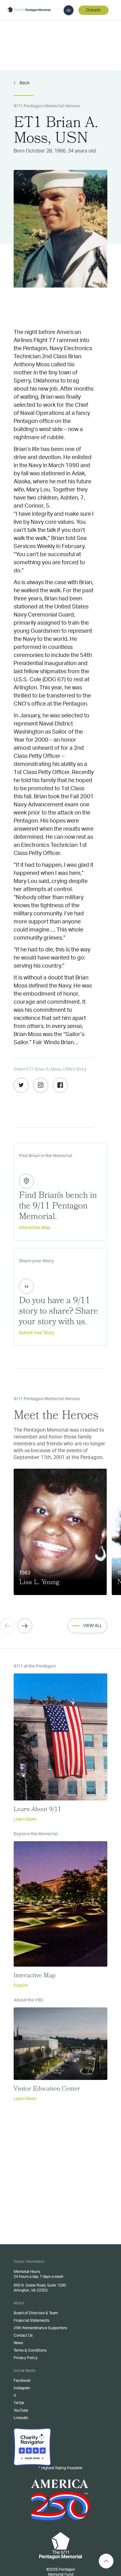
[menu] (69, 10)
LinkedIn (21, 2418)
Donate (94, 10)
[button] (25, 1626)
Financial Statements (31, 2320)
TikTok (19, 2403)
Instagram (22, 2388)
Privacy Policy (26, 2358)
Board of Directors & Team (36, 2313)
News (18, 2343)
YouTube (21, 2410)
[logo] (29, 10)
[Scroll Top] (106, 2561)
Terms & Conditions (30, 2350)
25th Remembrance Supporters (40, 2328)
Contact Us (23, 2335)
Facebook (22, 2381)
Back (24, 83)
